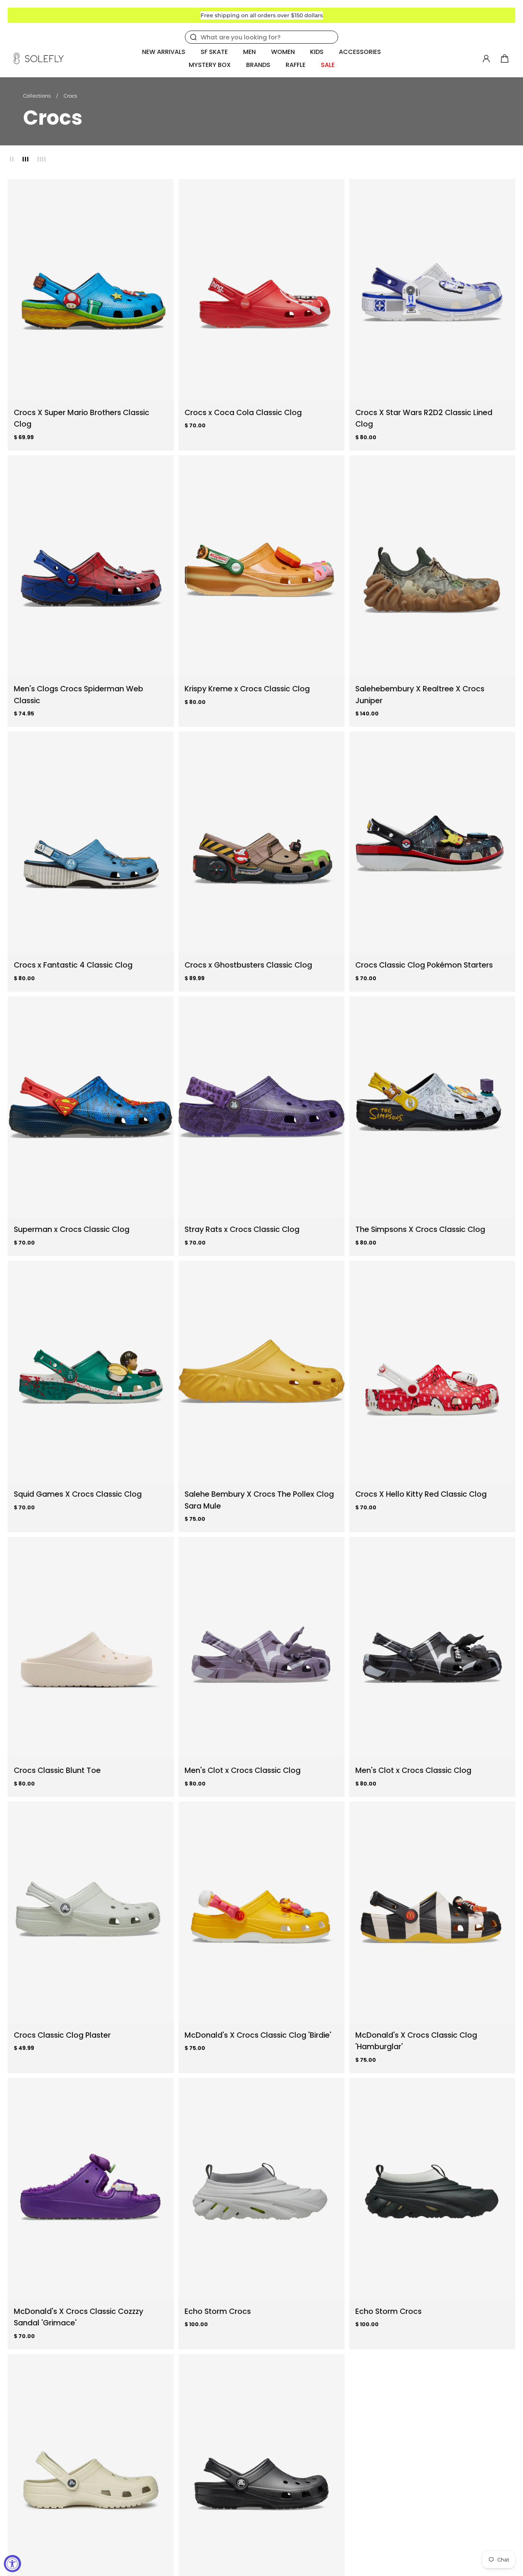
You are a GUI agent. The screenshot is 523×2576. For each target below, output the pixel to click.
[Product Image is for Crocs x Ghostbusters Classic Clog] (261, 842)
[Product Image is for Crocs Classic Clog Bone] (91, 2465)
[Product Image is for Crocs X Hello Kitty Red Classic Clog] (432, 1371)
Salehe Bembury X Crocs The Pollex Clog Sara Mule (259, 1500)
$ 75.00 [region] (195, 1519)
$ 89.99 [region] (194, 978)
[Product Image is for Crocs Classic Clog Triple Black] (261, 2465)
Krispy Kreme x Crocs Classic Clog (247, 689)
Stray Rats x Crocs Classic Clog (242, 1229)
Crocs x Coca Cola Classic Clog (243, 412)
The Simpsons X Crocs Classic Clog (420, 1229)
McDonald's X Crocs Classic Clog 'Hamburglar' (416, 2041)
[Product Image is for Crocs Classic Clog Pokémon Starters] (432, 842)
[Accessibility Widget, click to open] (12, 2564)
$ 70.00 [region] (195, 425)
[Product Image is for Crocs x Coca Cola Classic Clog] (261, 290)
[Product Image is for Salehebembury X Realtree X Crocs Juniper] (432, 566)
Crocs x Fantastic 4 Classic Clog (73, 965)
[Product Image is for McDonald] (261, 1912)
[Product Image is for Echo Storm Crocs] (261, 2189)
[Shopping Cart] (505, 59)
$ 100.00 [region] (196, 2324)
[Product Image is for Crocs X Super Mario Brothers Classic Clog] (91, 290)
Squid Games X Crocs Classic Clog (78, 1494)
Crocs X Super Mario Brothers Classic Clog (82, 418)
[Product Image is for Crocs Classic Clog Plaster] (91, 1912)
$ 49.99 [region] (24, 2048)
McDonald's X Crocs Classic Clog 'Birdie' (258, 2035)
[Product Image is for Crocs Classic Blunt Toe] (91, 1648)
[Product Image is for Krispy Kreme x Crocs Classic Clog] (261, 566)
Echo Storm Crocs (218, 2311)
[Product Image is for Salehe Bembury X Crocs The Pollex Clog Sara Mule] (261, 1371)
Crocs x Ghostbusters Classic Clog (248, 965)
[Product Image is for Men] (91, 566)
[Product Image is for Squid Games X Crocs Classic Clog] (91, 1371)
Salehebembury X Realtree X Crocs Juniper (420, 695)
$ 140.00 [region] (367, 713)
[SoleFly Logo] (39, 59)
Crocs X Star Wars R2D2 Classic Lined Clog (424, 418)
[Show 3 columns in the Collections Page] (25, 159)
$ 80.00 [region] (366, 437)
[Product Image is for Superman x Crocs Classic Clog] (91, 1107)
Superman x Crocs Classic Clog (72, 1229)
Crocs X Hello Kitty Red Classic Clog (421, 1494)
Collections (37, 96)
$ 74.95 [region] (24, 713)
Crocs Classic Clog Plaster (62, 2035)
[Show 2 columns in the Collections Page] (12, 159)
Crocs (70, 96)
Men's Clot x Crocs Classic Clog (243, 1770)
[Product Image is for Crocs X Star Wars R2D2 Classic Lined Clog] (432, 290)
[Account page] (486, 59)
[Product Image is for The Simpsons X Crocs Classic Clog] (432, 1107)
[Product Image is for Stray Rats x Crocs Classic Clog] (261, 1107)
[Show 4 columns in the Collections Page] (42, 159)
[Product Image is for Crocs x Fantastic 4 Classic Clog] (91, 842)
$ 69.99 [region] (24, 437)
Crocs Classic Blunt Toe (57, 1770)
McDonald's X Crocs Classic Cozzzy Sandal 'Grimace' (78, 2317)
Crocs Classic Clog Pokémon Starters (424, 965)
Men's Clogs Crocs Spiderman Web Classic (78, 695)
